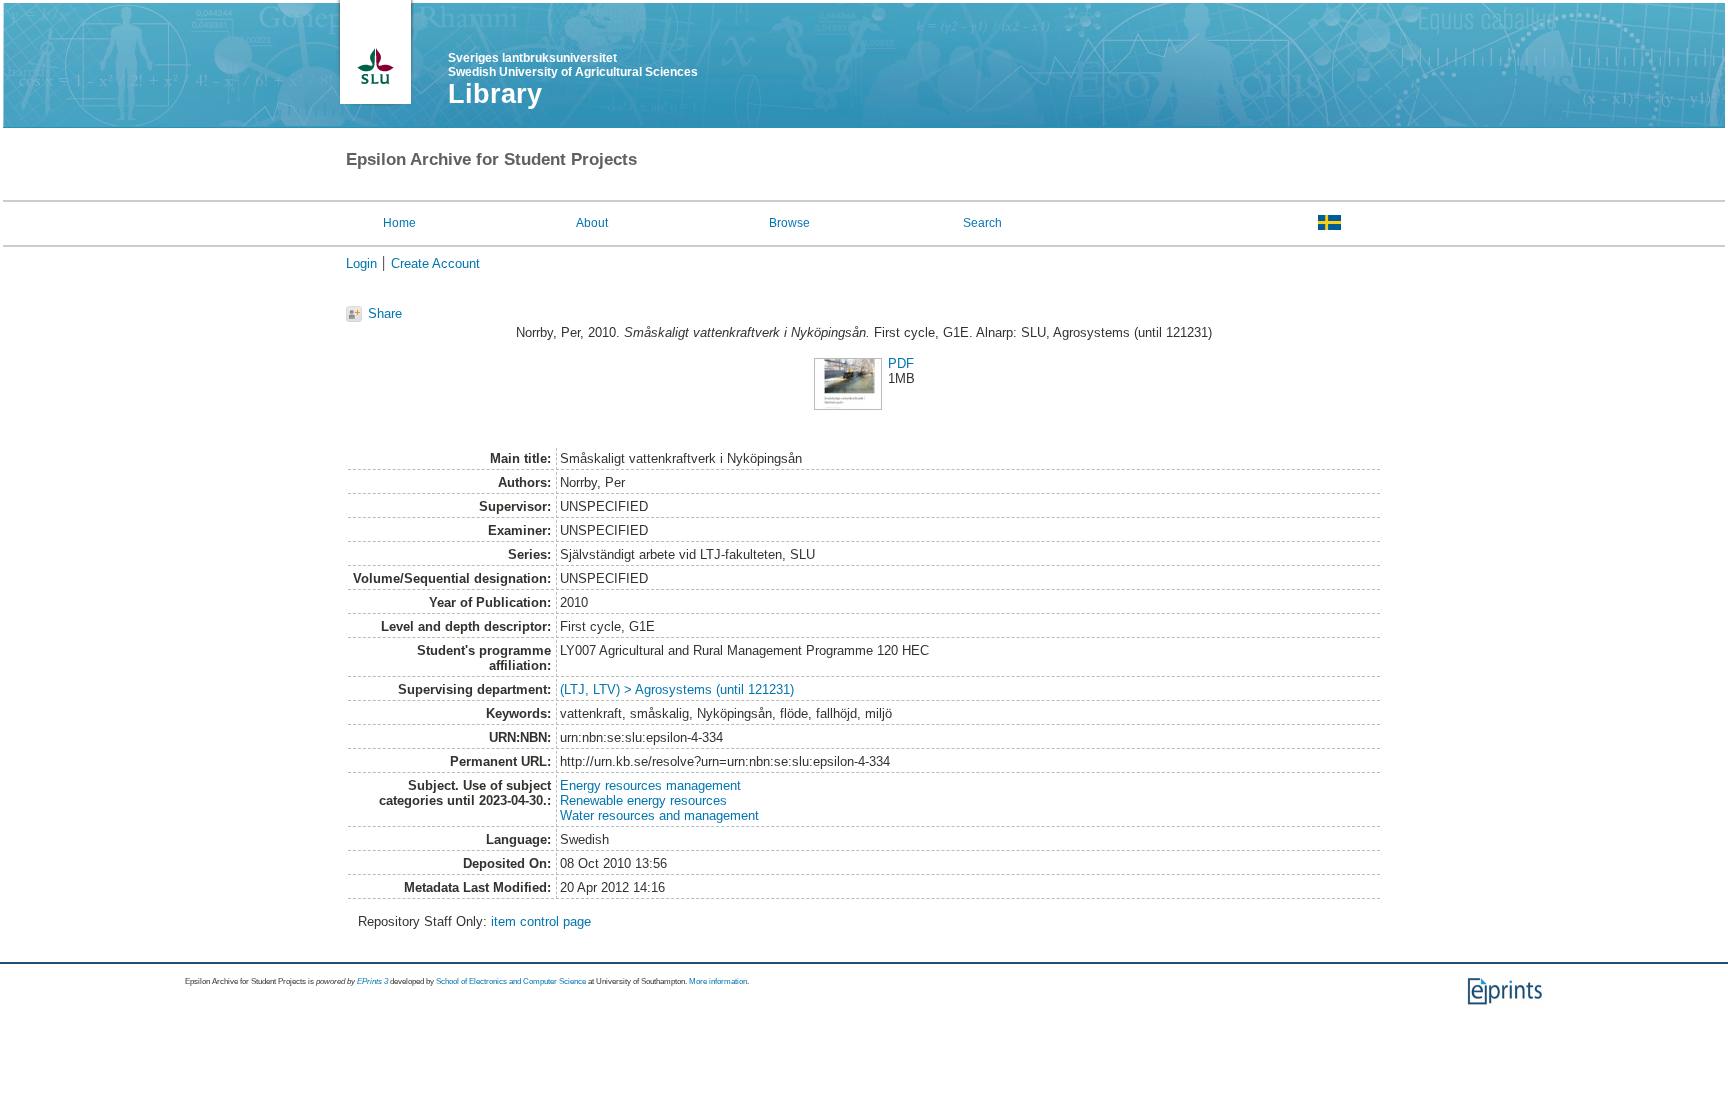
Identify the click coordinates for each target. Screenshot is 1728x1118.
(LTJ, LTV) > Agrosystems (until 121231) (677, 689)
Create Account (435, 263)
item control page (541, 921)
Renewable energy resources (643, 800)
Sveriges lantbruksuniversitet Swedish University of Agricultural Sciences (573, 65)
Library (495, 94)
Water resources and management (659, 815)
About (592, 223)
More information (718, 981)
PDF (901, 363)
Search (982, 223)
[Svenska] (1329, 222)
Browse (789, 223)
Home (399, 223)
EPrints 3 (372, 981)
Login (361, 263)
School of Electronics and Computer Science (511, 981)
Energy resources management (650, 785)
